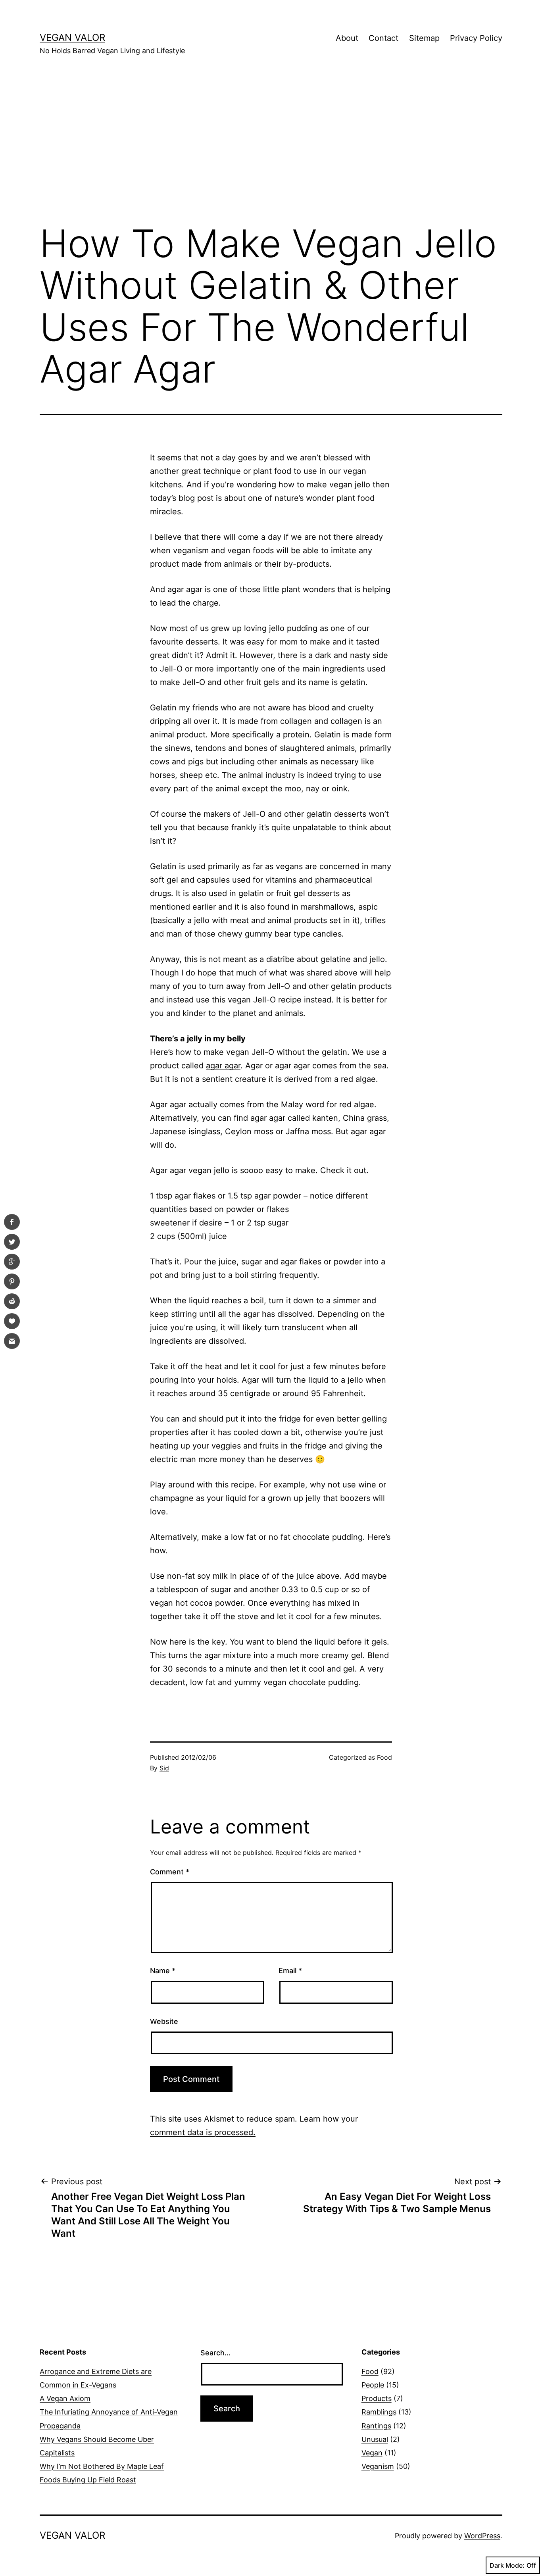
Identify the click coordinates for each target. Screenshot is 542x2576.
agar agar (223, 1066)
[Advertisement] (271, 151)
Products (377, 2398)
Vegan (372, 2453)
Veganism (378, 2466)
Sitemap (424, 38)
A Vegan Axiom (65, 2398)
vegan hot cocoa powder (196, 1603)
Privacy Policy (476, 38)
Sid (164, 1768)
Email (290, 1971)
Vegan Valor (72, 38)
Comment (170, 1872)
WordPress (482, 2536)
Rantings (376, 2426)
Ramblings (379, 2412)
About (347, 38)
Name (163, 1971)
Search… (215, 2353)
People (373, 2385)
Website (164, 2021)
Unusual (375, 2439)
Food (384, 1757)
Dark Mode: (507, 2565)
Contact (383, 38)
